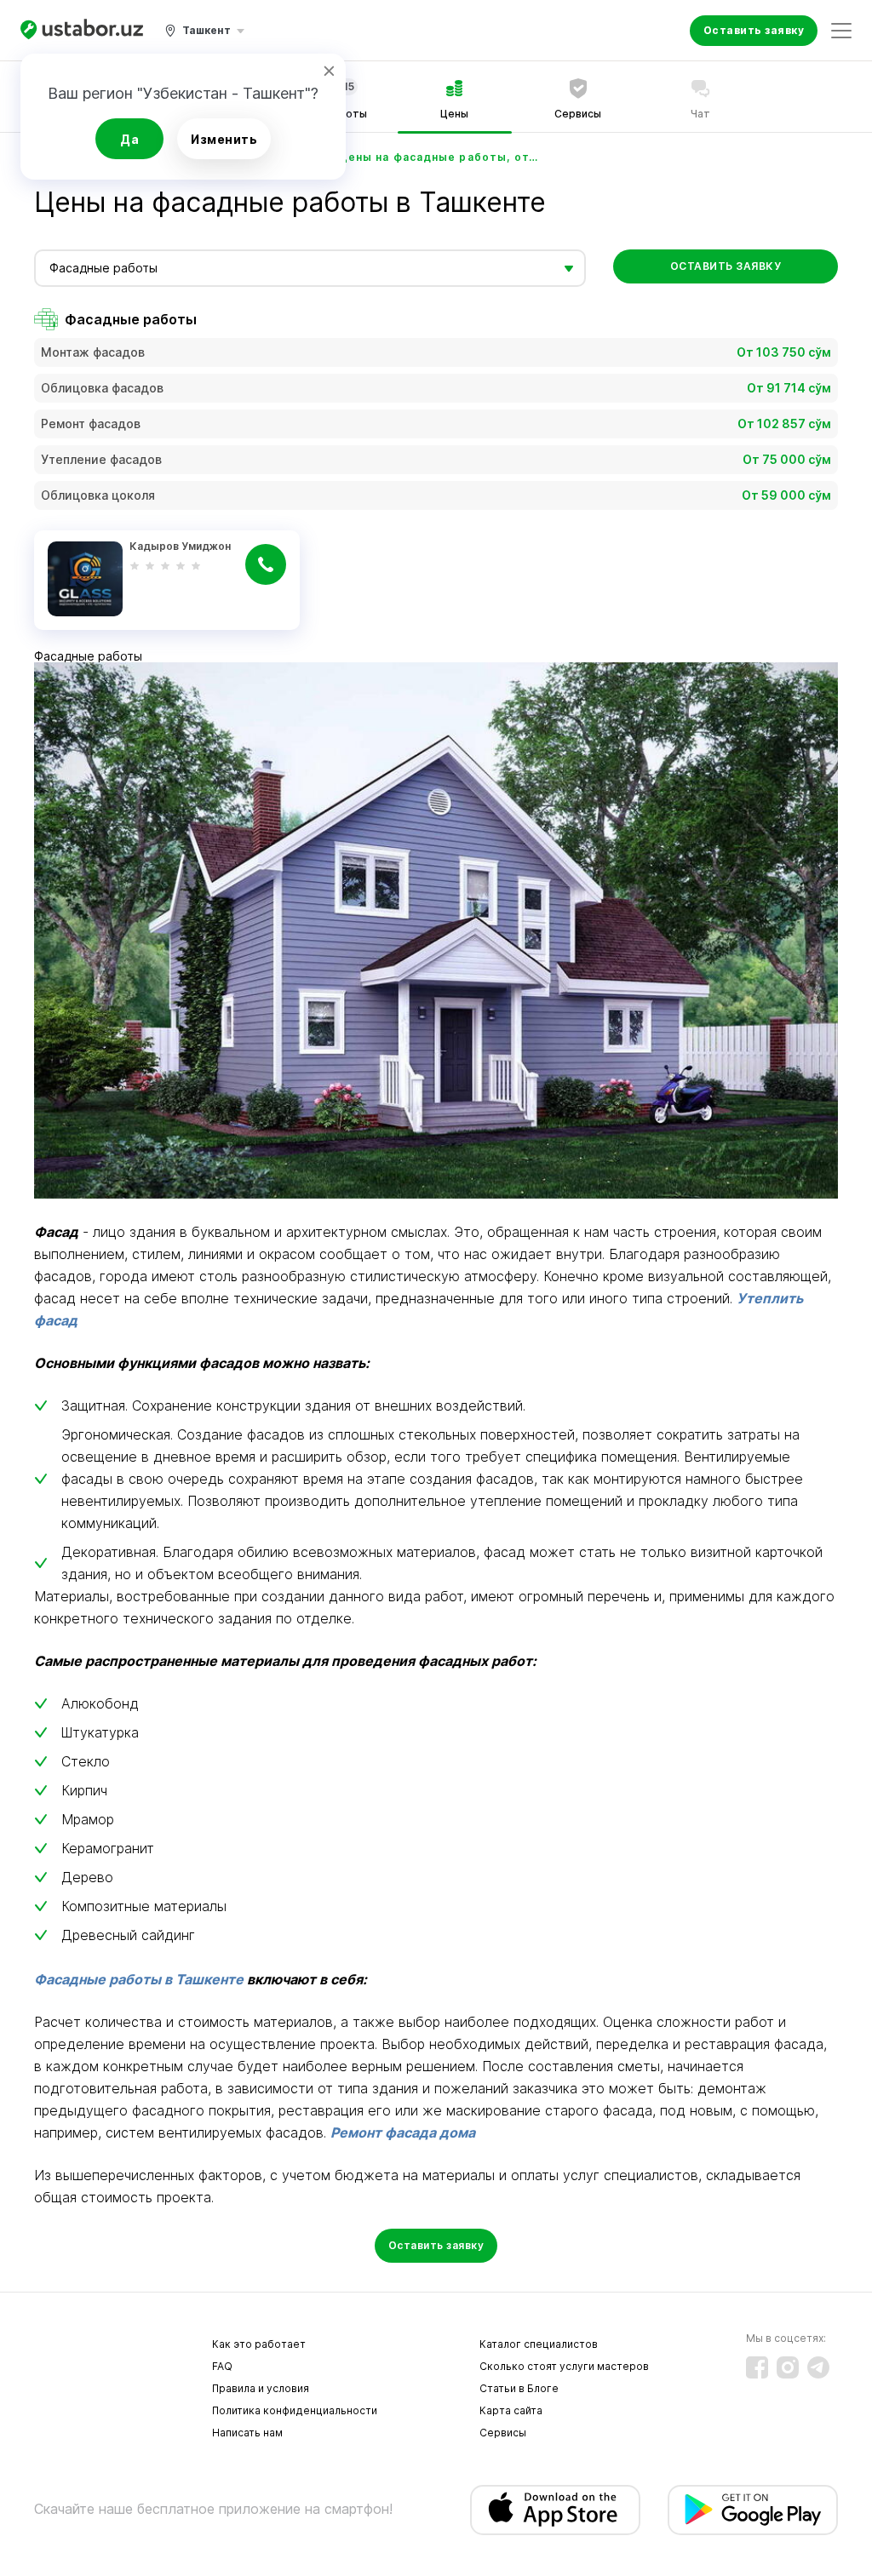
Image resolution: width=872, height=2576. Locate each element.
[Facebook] (757, 2367)
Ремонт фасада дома (403, 2132)
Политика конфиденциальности (295, 2410)
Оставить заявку (754, 30)
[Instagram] (788, 2367)
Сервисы (503, 2433)
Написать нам (247, 2433)
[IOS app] (555, 2510)
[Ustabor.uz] (82, 30)
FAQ (222, 2366)
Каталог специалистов (539, 2344)
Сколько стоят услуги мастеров (564, 2366)
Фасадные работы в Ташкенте (139, 1979)
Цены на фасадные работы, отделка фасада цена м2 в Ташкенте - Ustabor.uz (441, 157)
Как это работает (259, 2344)
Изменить (224, 139)
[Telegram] (818, 2367)
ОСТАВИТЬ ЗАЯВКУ (726, 266)
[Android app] (753, 2510)
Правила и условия (261, 2388)
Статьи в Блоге (519, 2388)
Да (129, 139)
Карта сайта (511, 2410)
